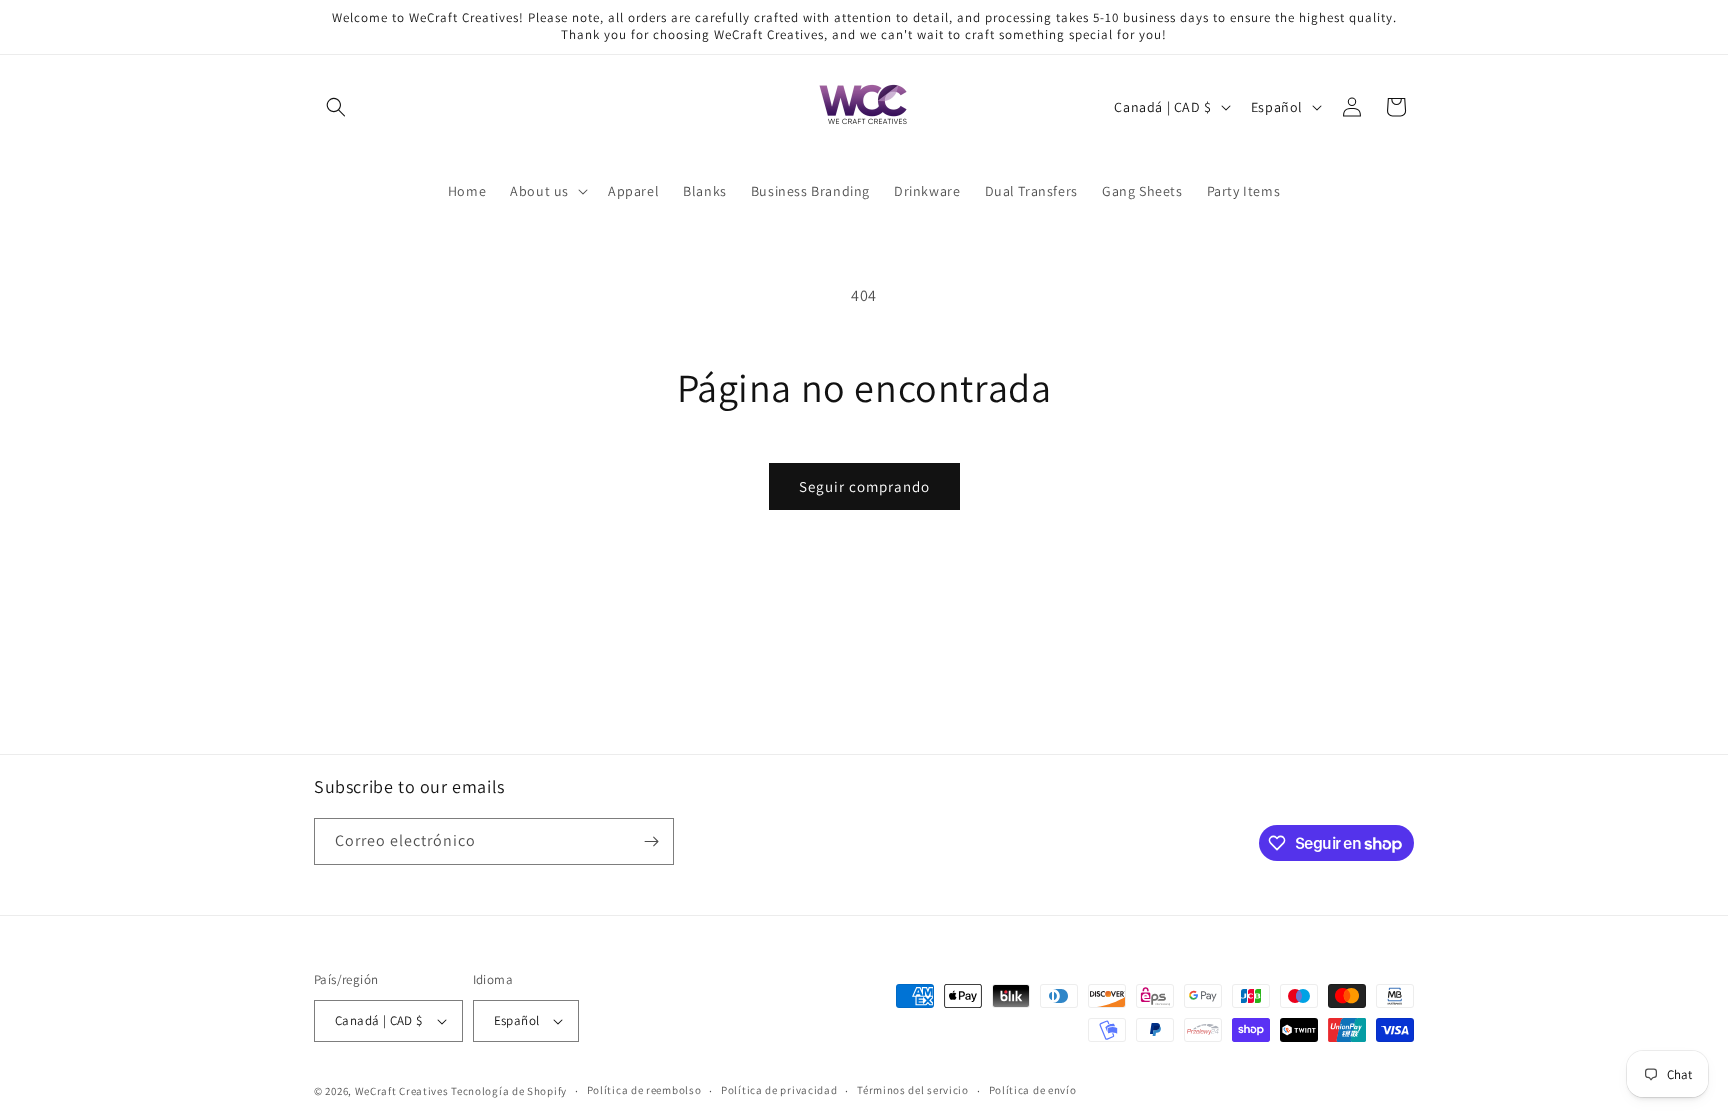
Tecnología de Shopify (509, 1091)
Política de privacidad (779, 1090)
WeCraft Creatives (402, 1091)
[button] (336, 107)
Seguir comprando (864, 486)
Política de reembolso (644, 1090)
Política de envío (1033, 1090)
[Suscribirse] (651, 841)
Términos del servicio (913, 1090)
